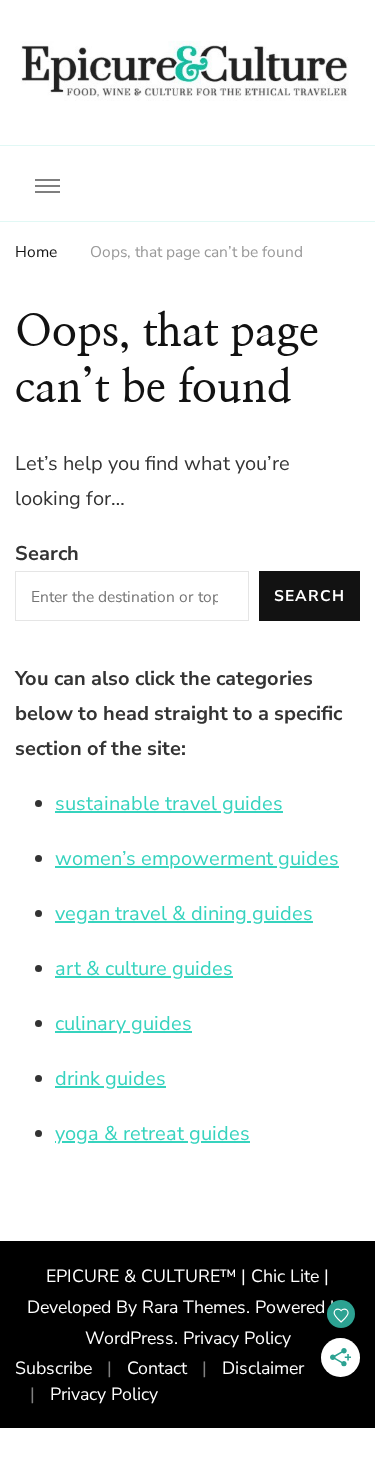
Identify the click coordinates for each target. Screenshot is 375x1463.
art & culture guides (144, 968)
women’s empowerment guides (197, 858)
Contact (157, 1368)
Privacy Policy (237, 1338)
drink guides (110, 1078)
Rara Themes (194, 1307)
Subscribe (53, 1368)
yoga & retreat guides (152, 1133)
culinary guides (123, 1023)
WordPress (129, 1338)
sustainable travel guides (169, 803)
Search (47, 553)
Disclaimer (263, 1368)
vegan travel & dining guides (184, 913)
